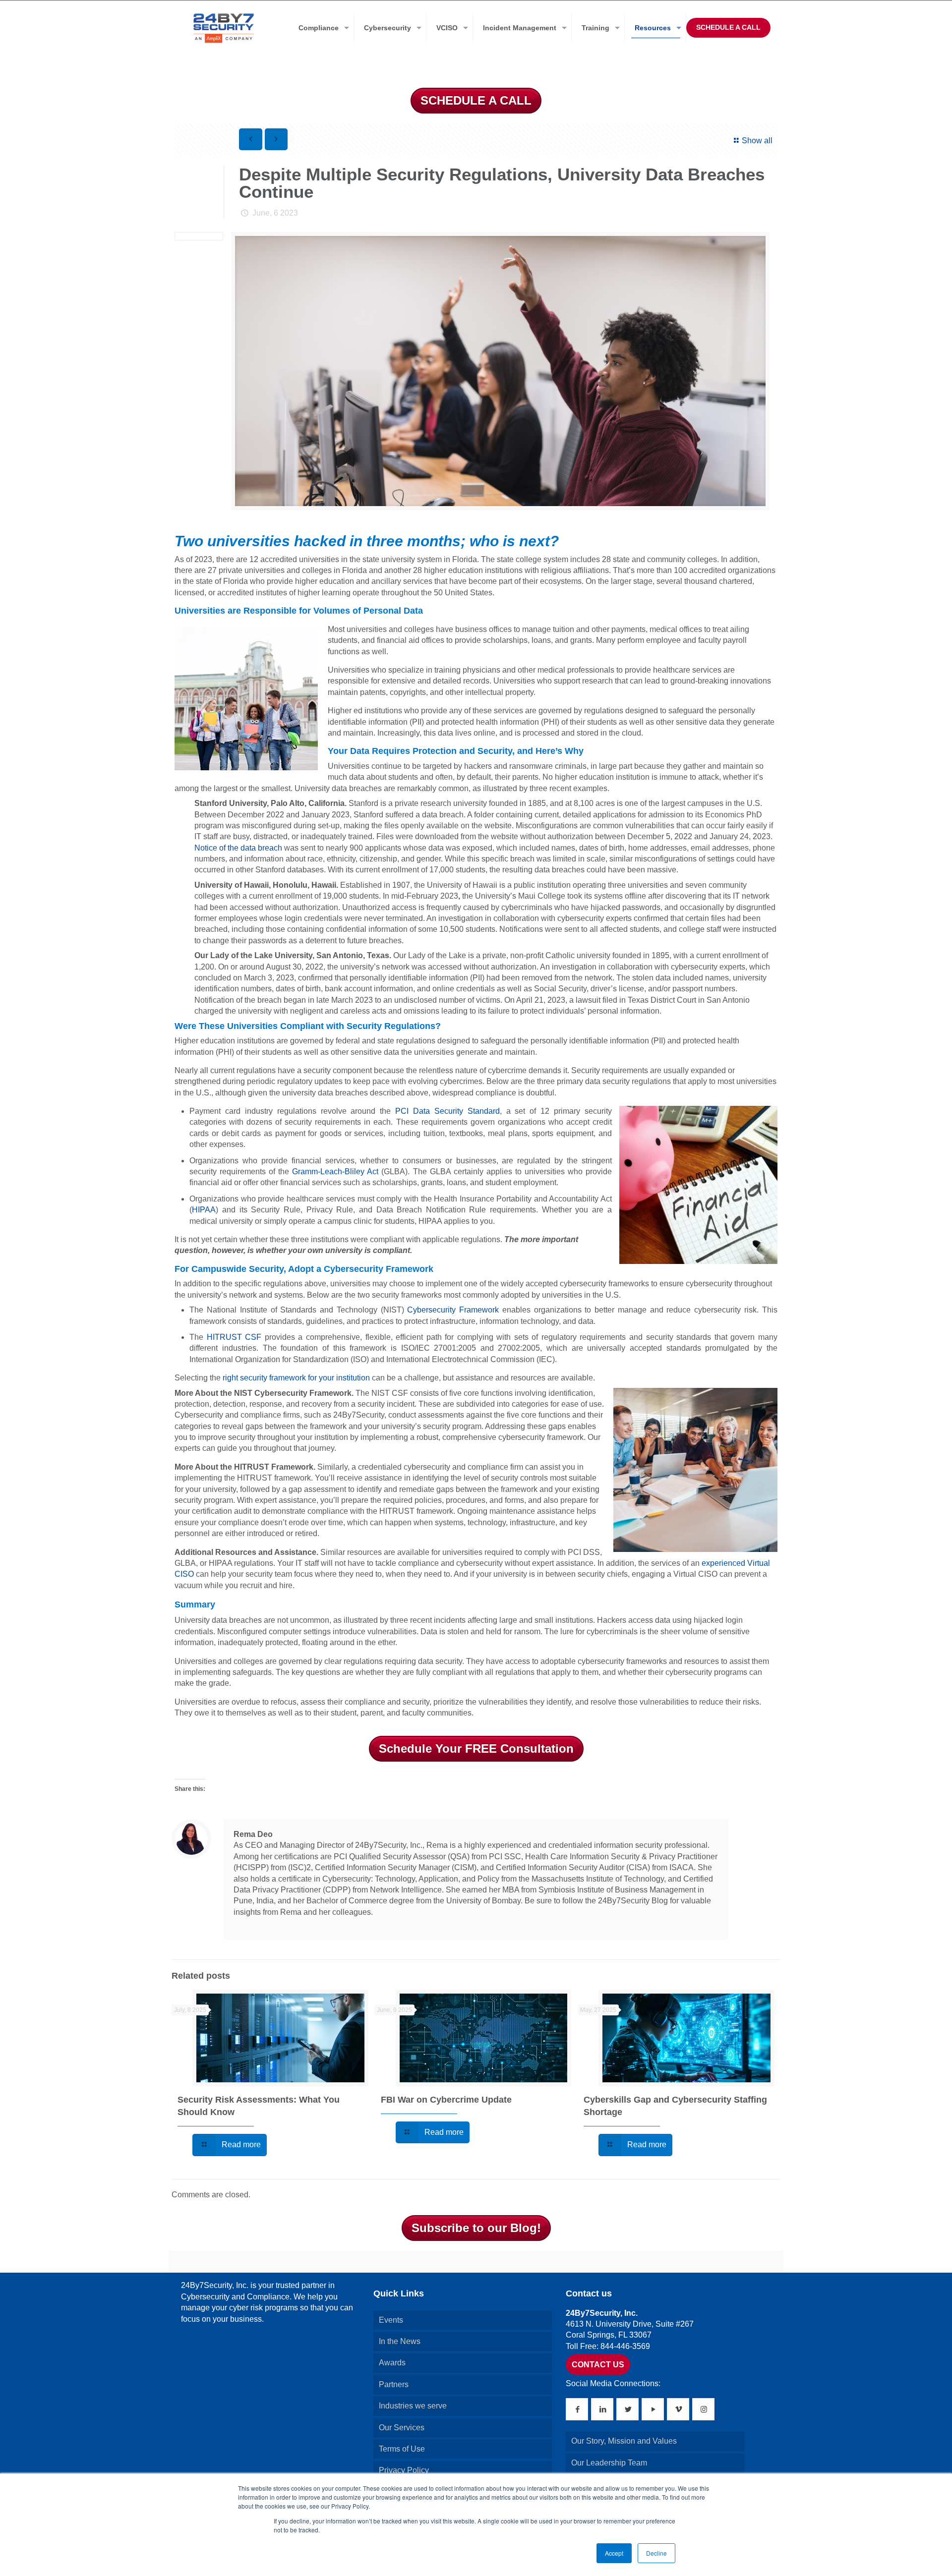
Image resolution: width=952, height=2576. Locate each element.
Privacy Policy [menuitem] (404, 2470)
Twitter (253, 1924)
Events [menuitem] (391, 2320)
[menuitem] (321, 28)
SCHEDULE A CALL (728, 27)
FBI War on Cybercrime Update (446, 2100)
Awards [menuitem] (392, 2363)
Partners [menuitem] (394, 2384)
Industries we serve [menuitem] (413, 2406)
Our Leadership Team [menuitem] (609, 2463)
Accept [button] (614, 2553)
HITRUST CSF (234, 1337)
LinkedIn (239, 1924)
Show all (757, 141)
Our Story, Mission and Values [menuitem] (624, 2441)
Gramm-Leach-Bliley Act (335, 1172)
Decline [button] (656, 2553)
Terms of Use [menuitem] (402, 2449)
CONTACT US (598, 2365)
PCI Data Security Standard (447, 1111)
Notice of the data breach (238, 848)
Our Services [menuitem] (402, 2428)
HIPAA (204, 1210)
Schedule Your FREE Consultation (476, 1748)
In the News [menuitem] (400, 2341)
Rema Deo (253, 1834)
